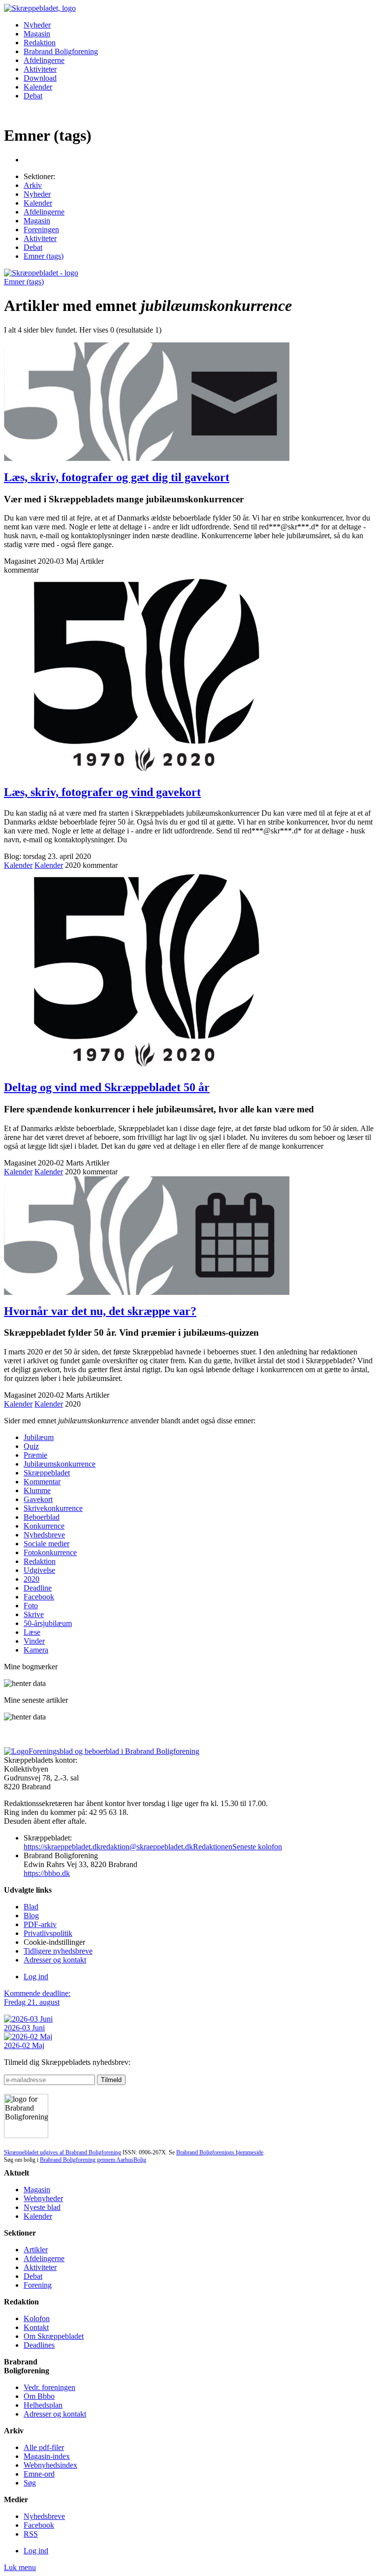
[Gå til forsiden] (41, 273)
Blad (31, 1907)
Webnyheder (43, 2198)
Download (40, 78)
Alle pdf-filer (44, 2447)
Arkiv (33, 185)
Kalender (38, 87)
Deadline (38, 1588)
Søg (30, 2483)
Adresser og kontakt (55, 1960)
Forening (38, 2285)
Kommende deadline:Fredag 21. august (37, 1998)
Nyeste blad (42, 2207)
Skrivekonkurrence (53, 1508)
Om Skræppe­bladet (54, 2336)
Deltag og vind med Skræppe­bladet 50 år (107, 1087)
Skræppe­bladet (47, 1473)
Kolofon (37, 2318)
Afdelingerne (44, 60)
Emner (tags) (44, 256)
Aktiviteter (40, 69)
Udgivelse (39, 1570)
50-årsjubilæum (48, 1623)
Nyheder (37, 25)
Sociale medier (47, 1544)
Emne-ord (39, 2474)
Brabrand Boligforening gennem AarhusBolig (93, 2160)
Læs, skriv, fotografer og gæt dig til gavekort (117, 477)
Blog (31, 1916)
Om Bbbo (39, 2396)
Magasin (37, 34)
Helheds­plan (43, 2405)
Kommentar (42, 1482)
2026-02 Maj (24, 2045)
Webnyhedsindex (50, 2465)
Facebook (39, 1597)
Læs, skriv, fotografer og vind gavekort (102, 792)
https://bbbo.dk (47, 1873)
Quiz (31, 1446)
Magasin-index (47, 2456)
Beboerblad (42, 1517)
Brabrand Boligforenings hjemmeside (220, 2152)
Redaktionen (213, 1847)
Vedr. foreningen (49, 2387)
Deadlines (39, 2345)
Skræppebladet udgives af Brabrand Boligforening (63, 2152)
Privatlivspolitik (48, 1933)
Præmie (35, 1455)
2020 (31, 1579)
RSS (31, 2534)
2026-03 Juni (24, 2028)
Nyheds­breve (44, 2516)
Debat (33, 96)
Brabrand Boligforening (61, 51)
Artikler (36, 2250)
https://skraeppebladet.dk (62, 1847)
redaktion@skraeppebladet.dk (147, 1847)
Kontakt (36, 2327)
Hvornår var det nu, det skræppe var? (100, 1311)
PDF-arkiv (40, 1924)
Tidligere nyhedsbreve (58, 1951)
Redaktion (40, 43)
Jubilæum (39, 1437)
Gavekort (38, 1499)
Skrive (34, 1614)
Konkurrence (44, 1526)
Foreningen (41, 230)
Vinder (34, 1641)
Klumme (37, 1490)
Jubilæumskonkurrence (60, 1464)
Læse (32, 1632)
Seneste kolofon (257, 1847)
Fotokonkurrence (50, 1552)
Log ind (36, 1977)
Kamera (36, 1650)
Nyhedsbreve (44, 1535)
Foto (31, 1606)
